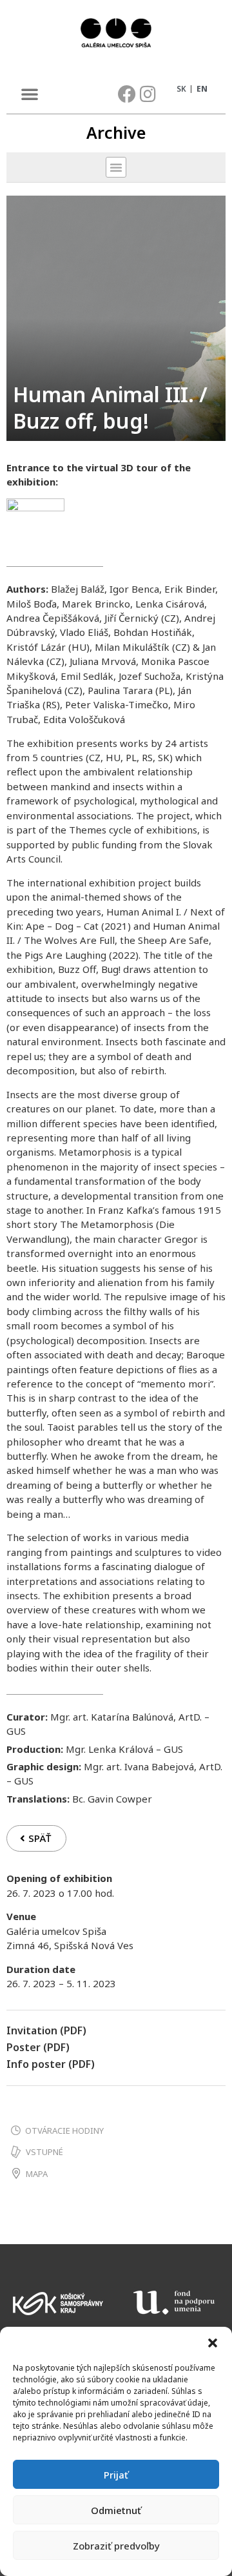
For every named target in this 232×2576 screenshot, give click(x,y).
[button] (213, 2343)
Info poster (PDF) (51, 2064)
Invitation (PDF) (46, 2030)
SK (181, 89)
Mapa (37, 2174)
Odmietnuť (116, 2510)
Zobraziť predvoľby (116, 2546)
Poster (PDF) (38, 2047)
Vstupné (44, 2152)
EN (202, 89)
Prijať (116, 2475)
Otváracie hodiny (64, 2131)
